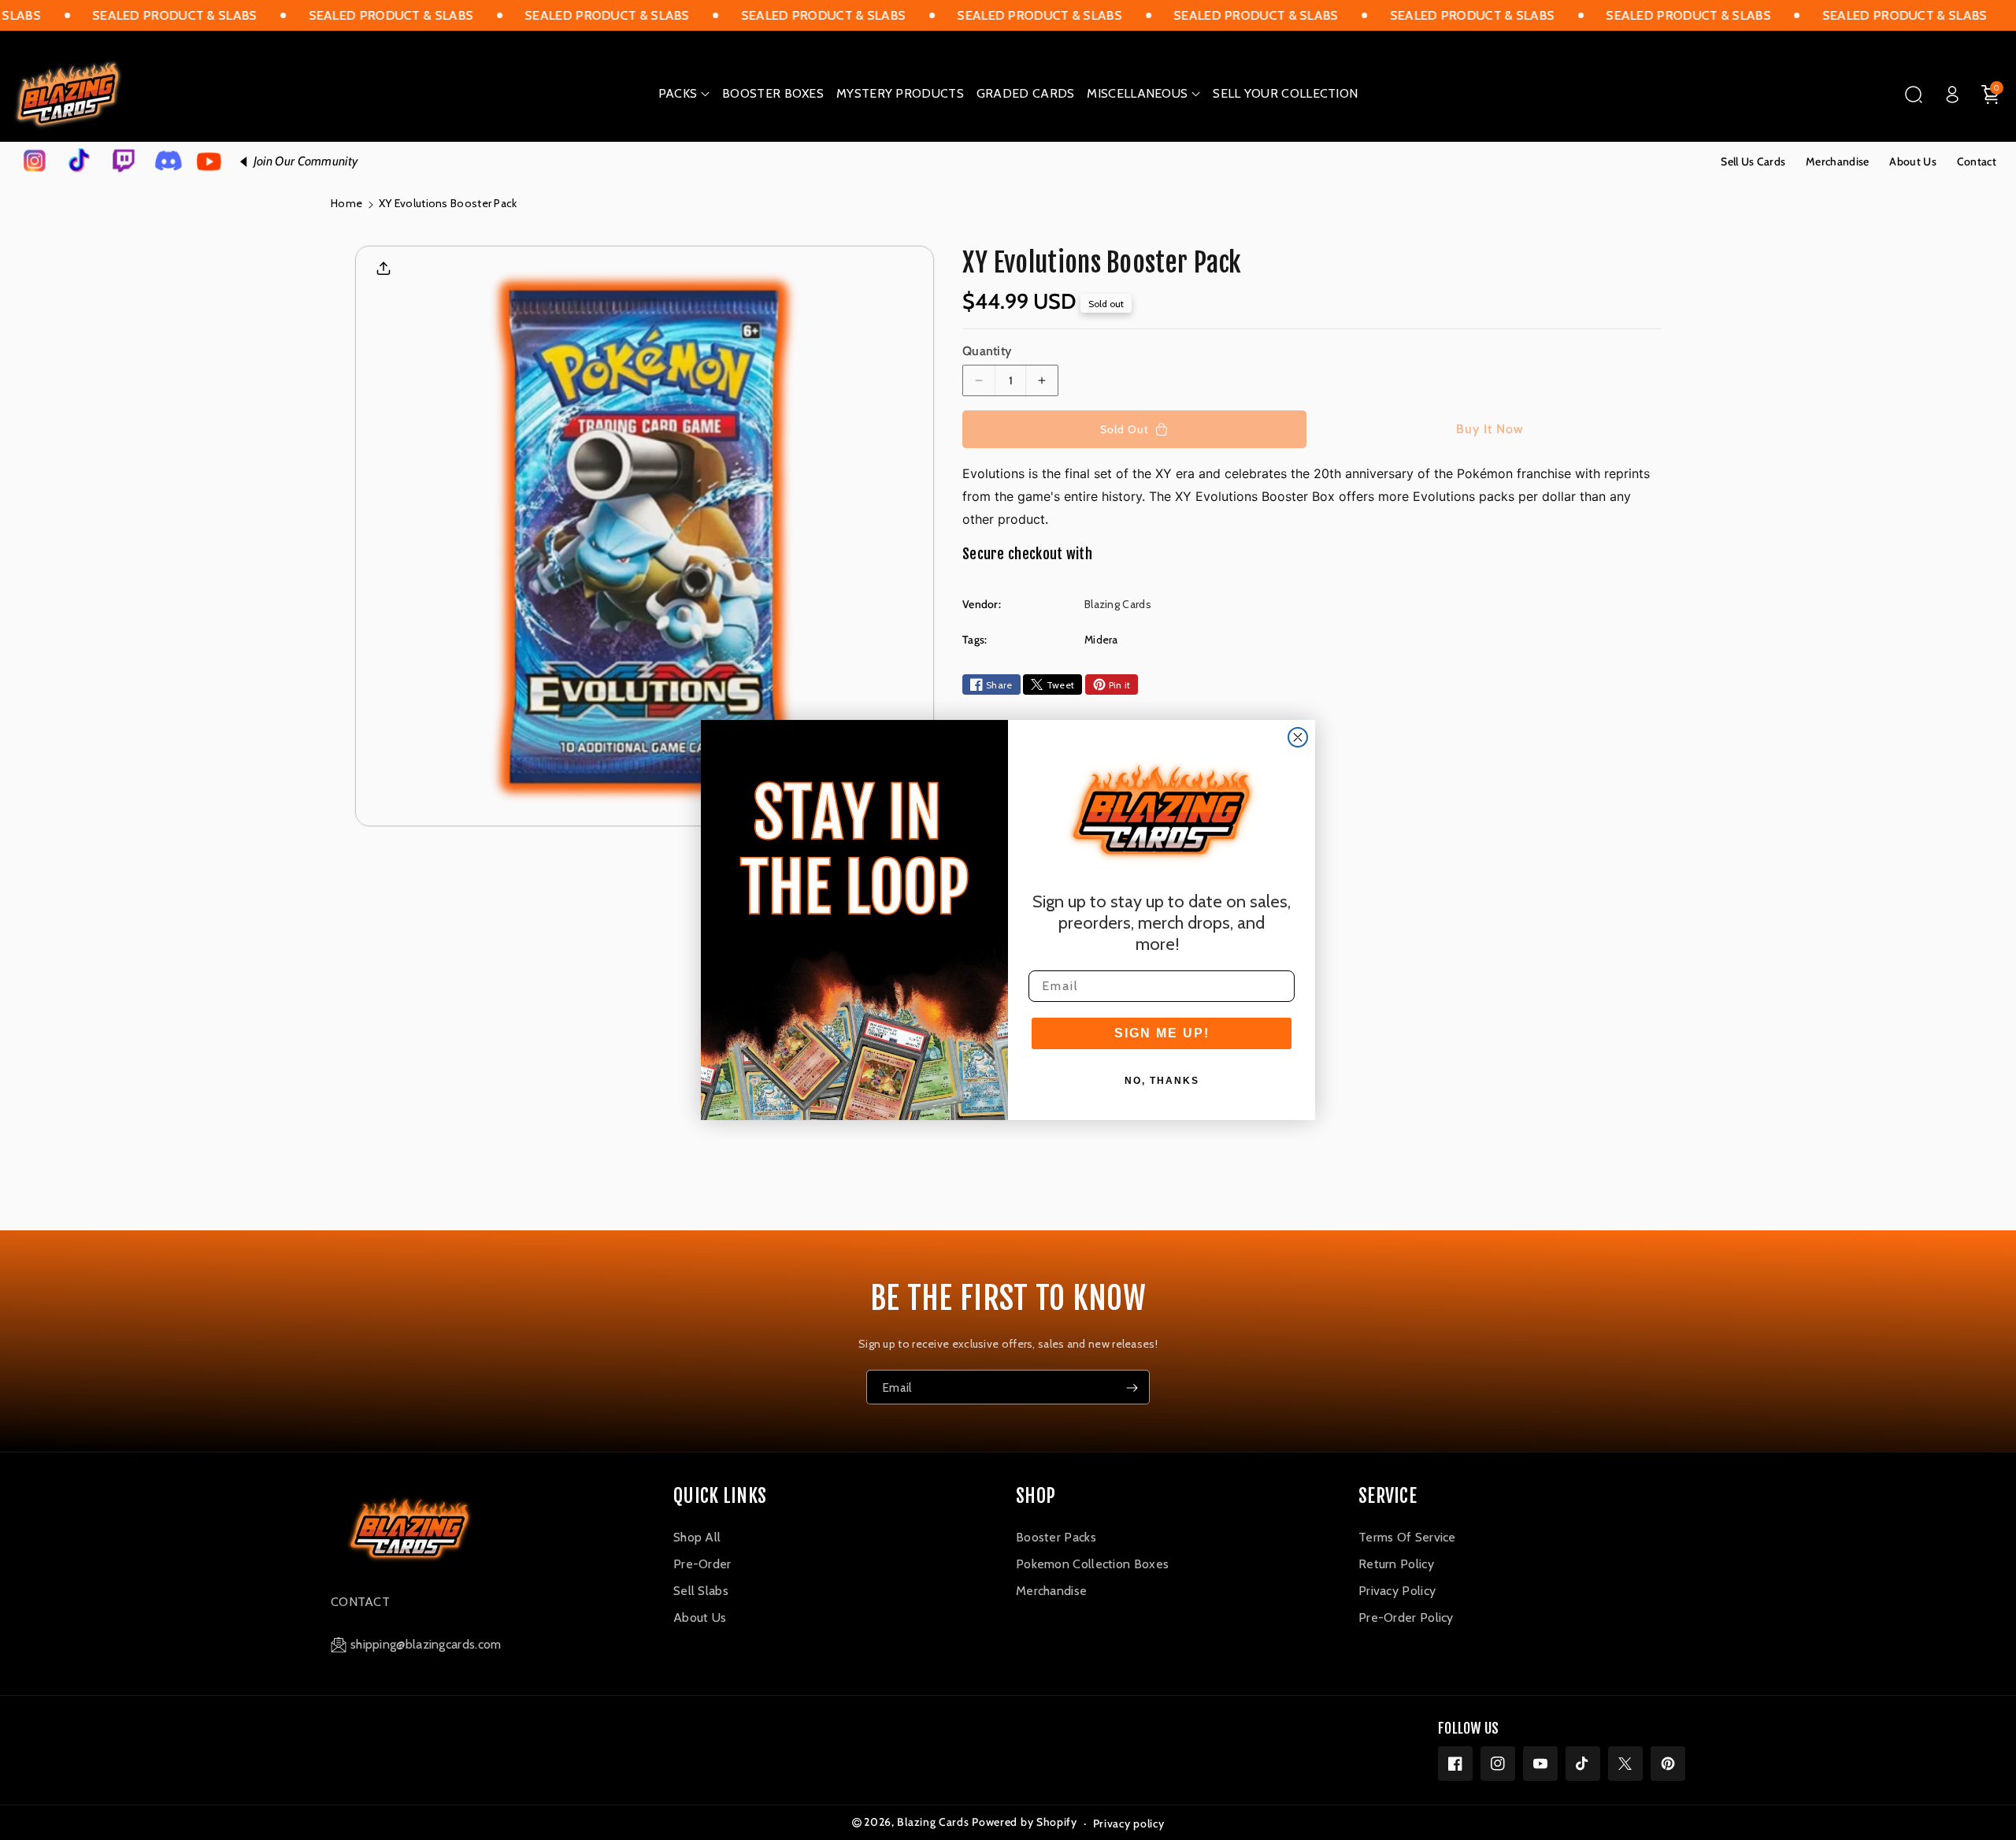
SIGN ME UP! (1162, 1033)
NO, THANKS (1162, 1081)
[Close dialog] (1298, 737)
